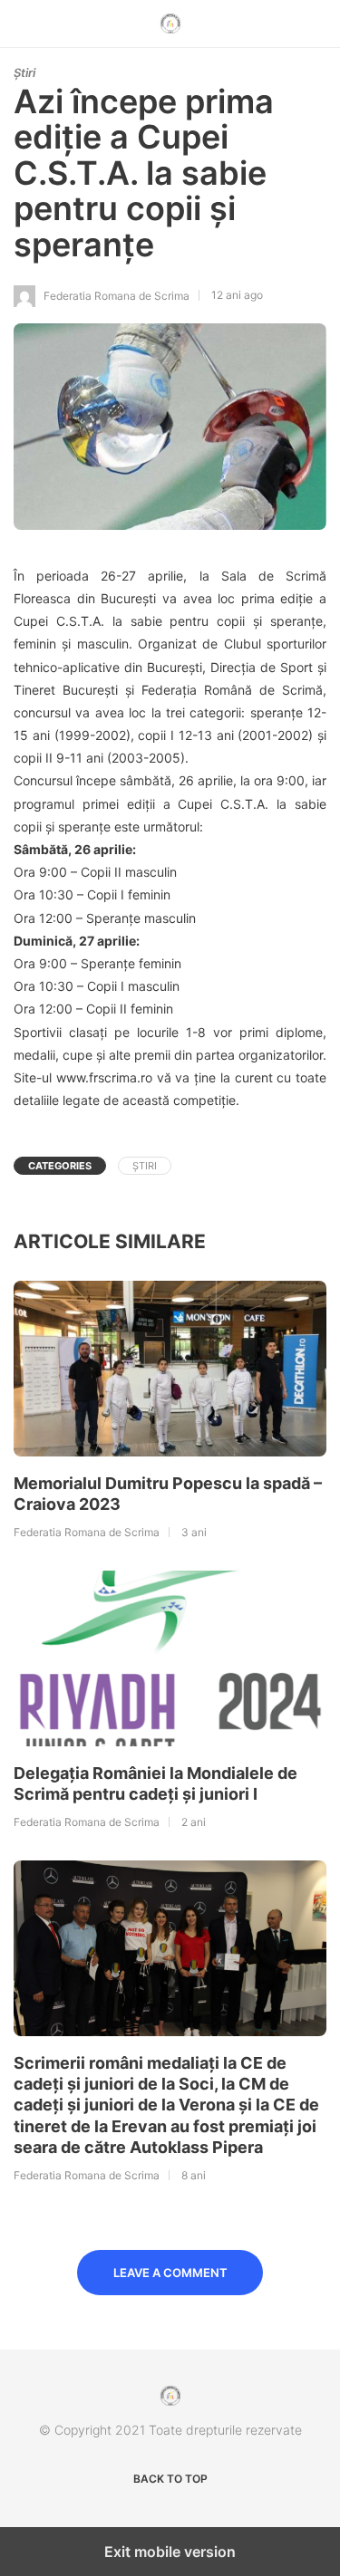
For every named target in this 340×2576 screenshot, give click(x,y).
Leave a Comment (170, 2273)
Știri (24, 72)
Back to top (170, 2479)
